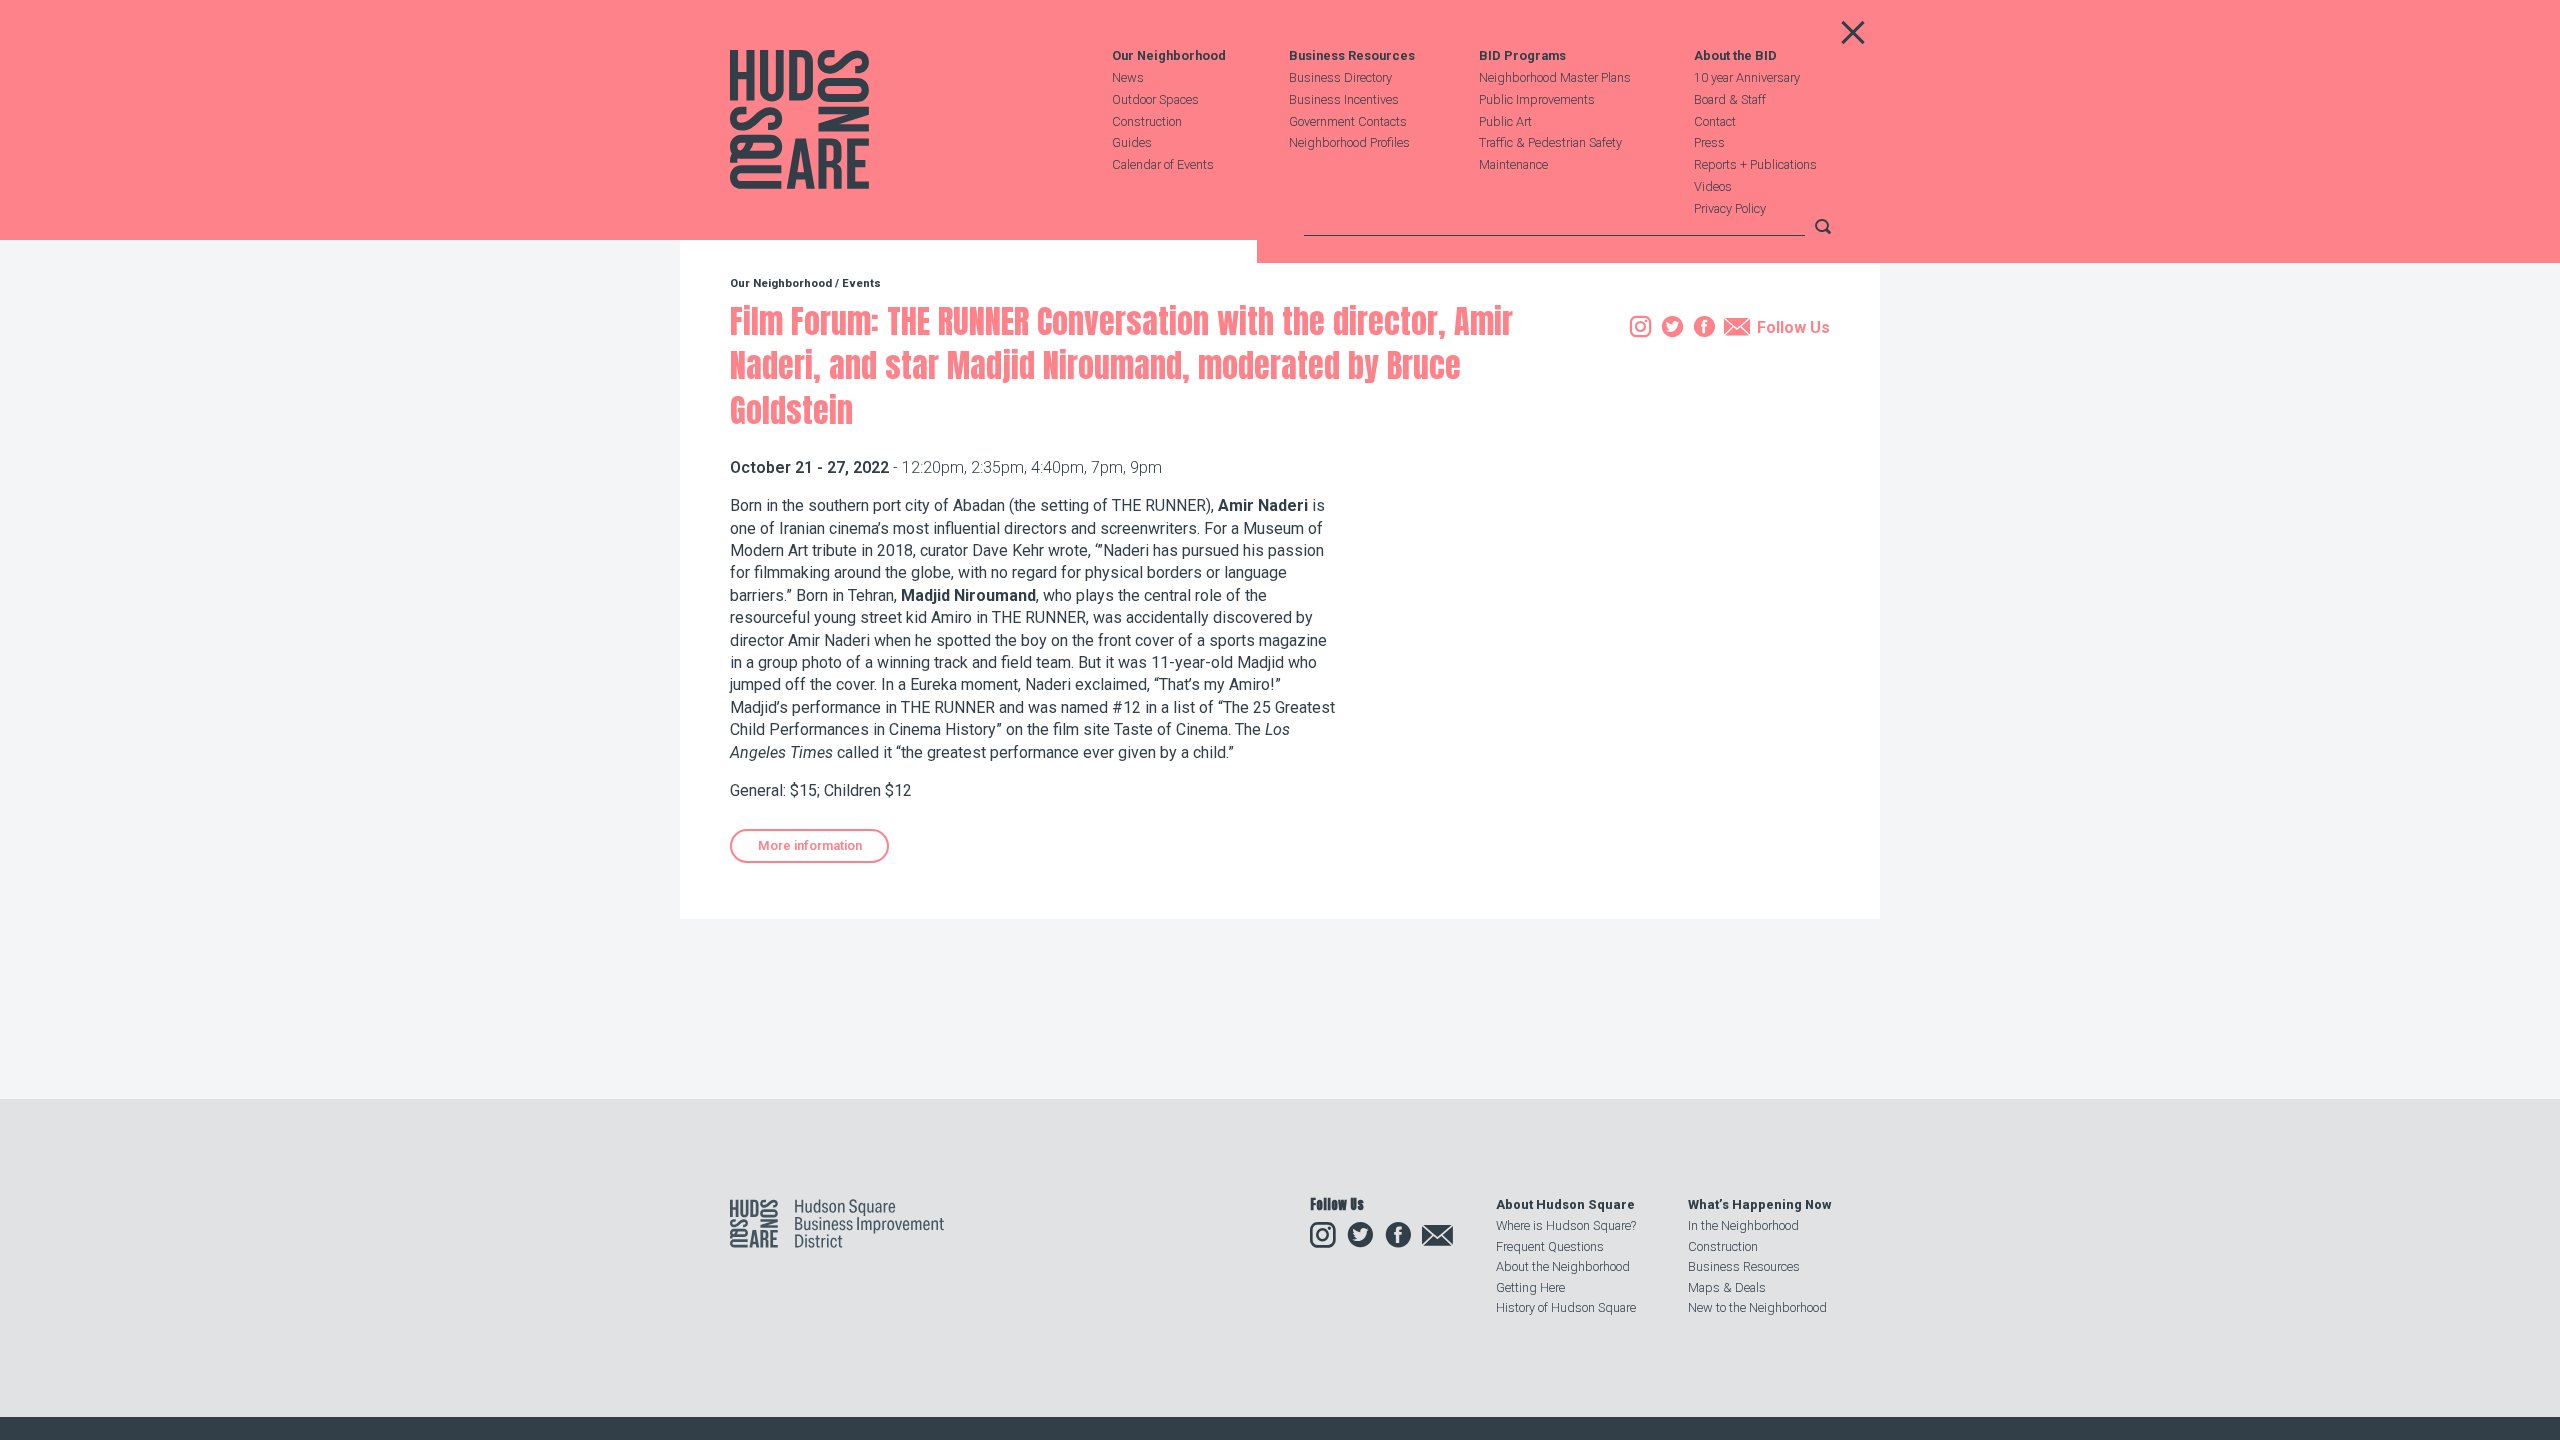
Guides (1132, 142)
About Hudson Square (1565, 1204)
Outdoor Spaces (1155, 99)
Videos (1713, 186)
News (1128, 77)
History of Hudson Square (1566, 1307)
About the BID (1735, 56)
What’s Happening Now (1759, 1204)
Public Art (1505, 121)
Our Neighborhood (1169, 56)
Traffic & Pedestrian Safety (1550, 142)
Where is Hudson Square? (1566, 1225)
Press (1709, 142)
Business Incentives (1344, 99)
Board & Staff (1730, 99)
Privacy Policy (1730, 208)
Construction (1147, 121)
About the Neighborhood (1563, 1266)
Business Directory (1340, 77)
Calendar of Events (1163, 164)
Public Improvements (1537, 99)
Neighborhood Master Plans (1555, 77)
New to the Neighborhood (1757, 1307)
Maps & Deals (1727, 1287)
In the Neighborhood (1743, 1225)
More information (810, 845)
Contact (1715, 121)
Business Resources (1352, 56)
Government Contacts (1348, 121)
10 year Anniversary (1747, 77)
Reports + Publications (1755, 164)
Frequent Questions (1550, 1246)
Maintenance (1513, 164)
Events (861, 283)
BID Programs (1522, 56)
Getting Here (1530, 1287)
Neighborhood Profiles (1349, 142)
